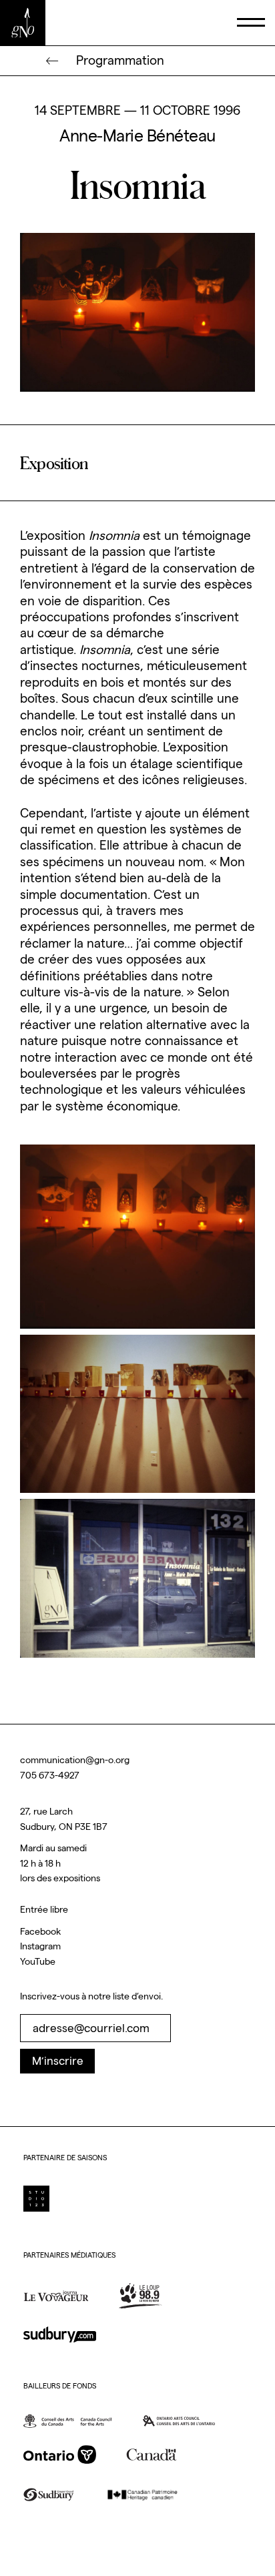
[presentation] (250, 23)
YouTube (38, 1961)
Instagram (40, 1946)
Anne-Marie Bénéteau (137, 136)
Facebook (40, 1931)
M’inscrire (58, 2061)
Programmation (120, 60)
